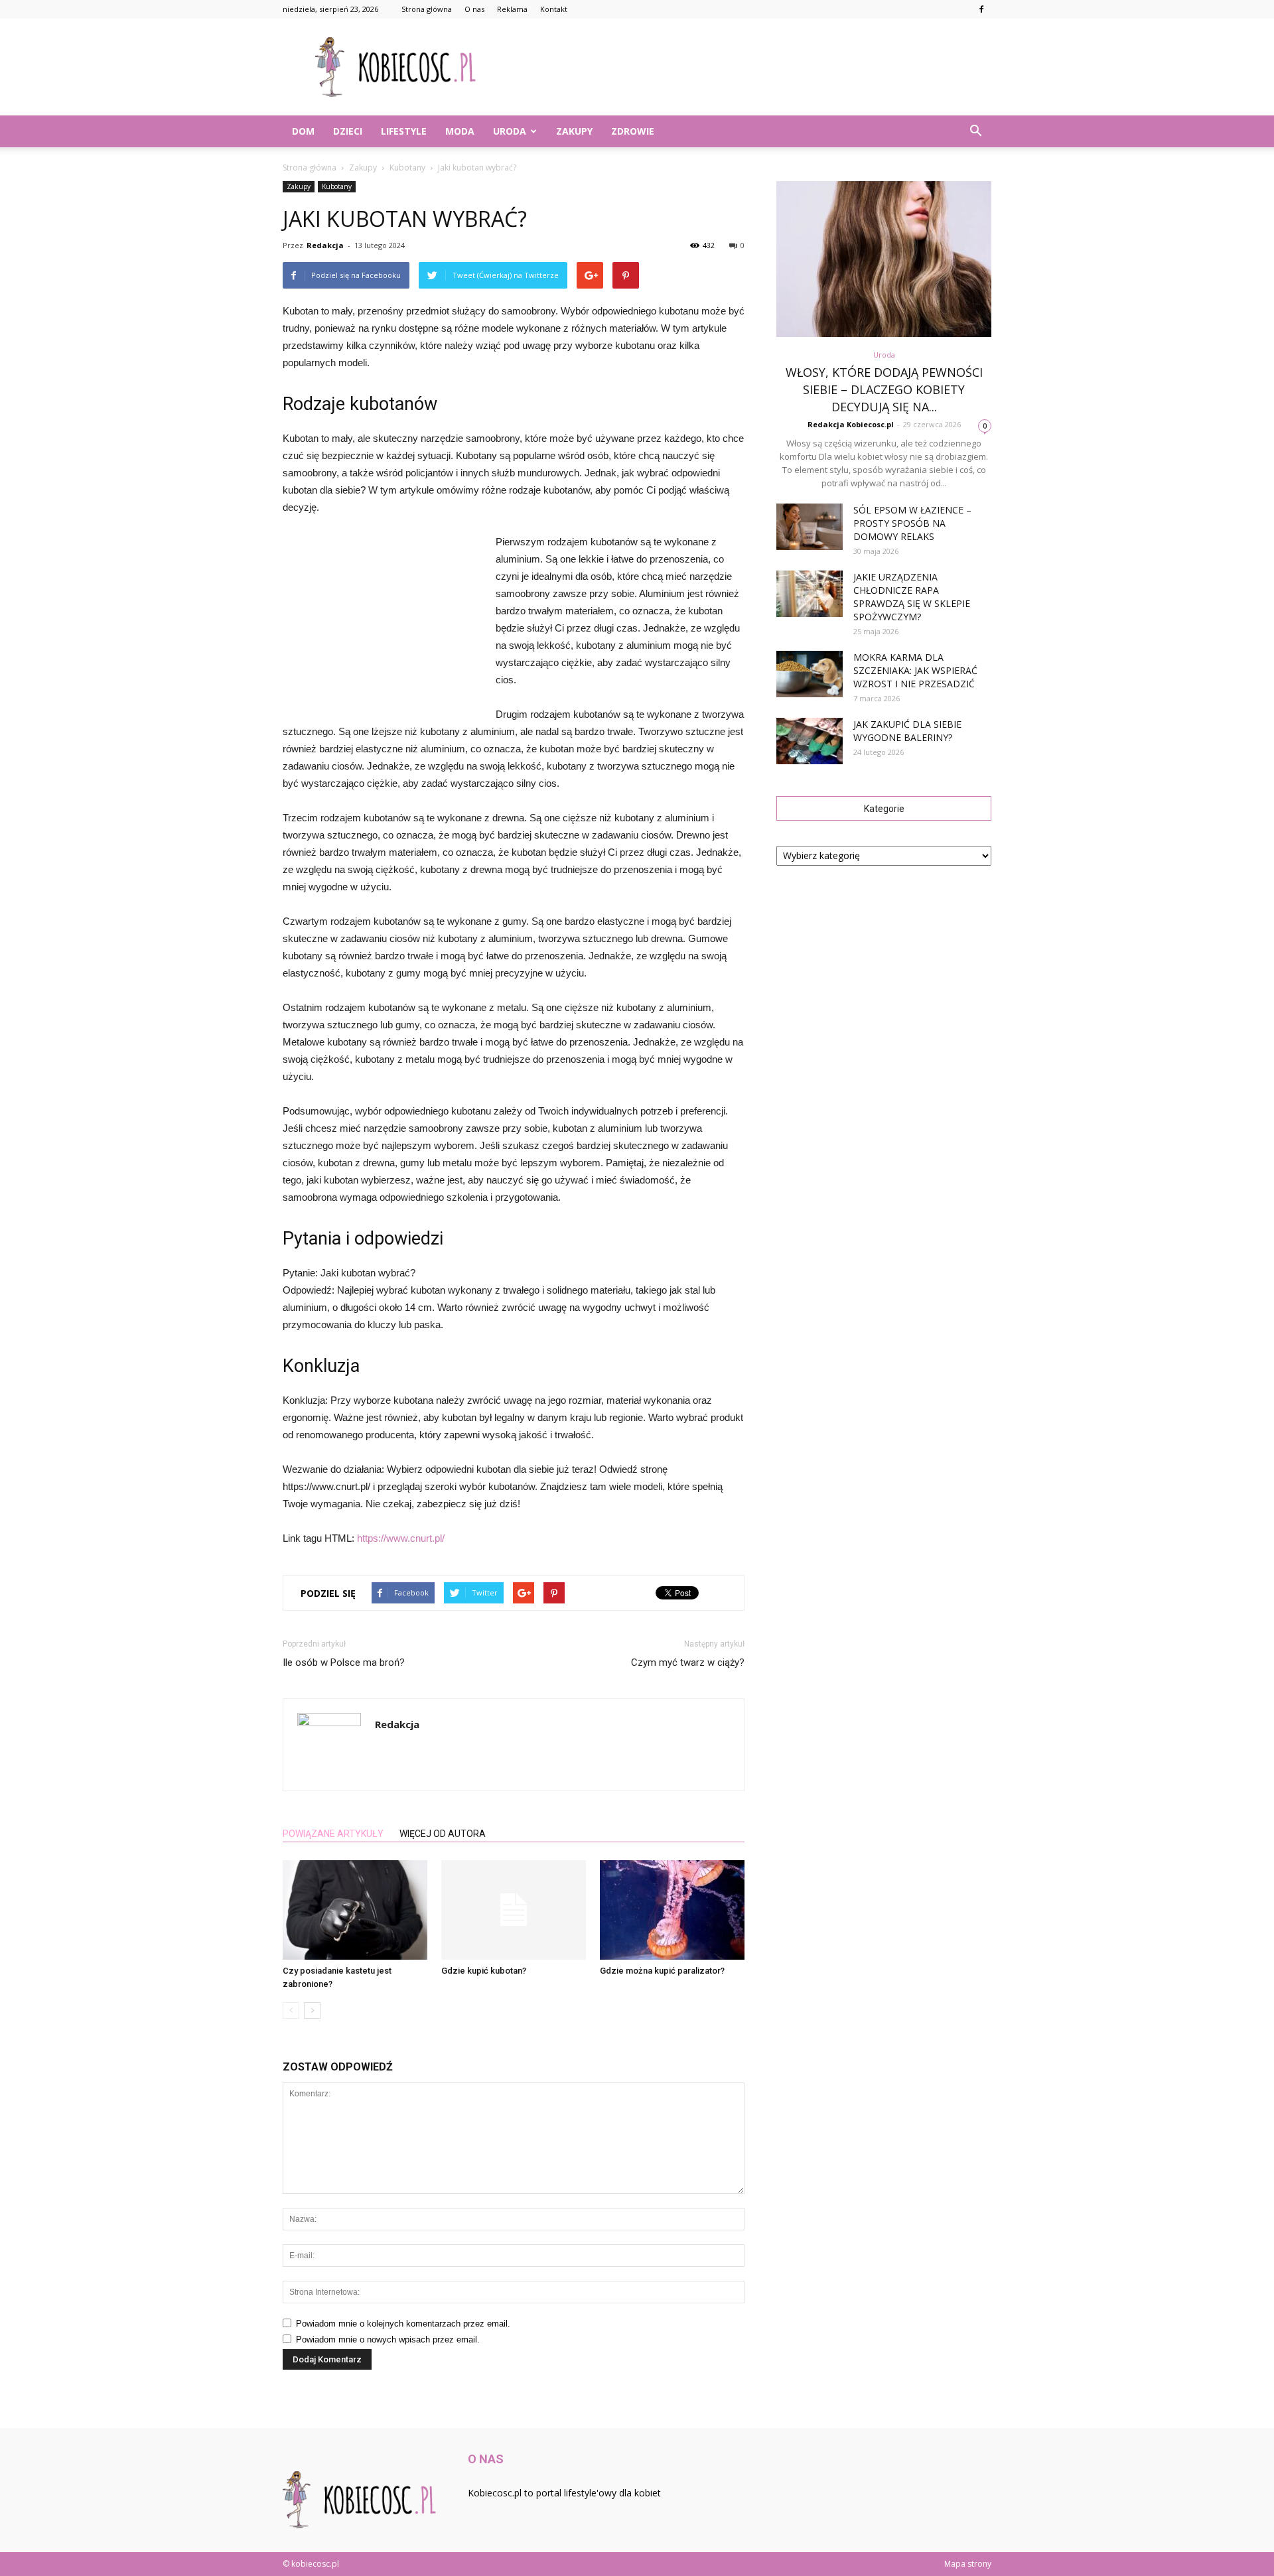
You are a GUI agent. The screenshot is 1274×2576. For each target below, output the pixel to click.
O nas (474, 9)
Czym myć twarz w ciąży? (688, 1662)
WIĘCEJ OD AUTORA (443, 1834)
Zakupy (574, 131)
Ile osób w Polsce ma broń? (344, 1662)
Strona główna (427, 9)
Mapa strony (968, 2564)
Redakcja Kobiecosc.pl (851, 424)
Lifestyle (404, 131)
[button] (975, 131)
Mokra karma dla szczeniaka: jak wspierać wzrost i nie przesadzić (915, 670)
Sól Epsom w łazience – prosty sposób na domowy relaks (912, 523)
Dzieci (348, 131)
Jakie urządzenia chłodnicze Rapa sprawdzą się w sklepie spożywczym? (912, 597)
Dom (303, 131)
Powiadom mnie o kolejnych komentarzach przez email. (403, 2324)
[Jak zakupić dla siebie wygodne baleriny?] (810, 741)
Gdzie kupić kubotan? (484, 1971)
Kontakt (554, 9)
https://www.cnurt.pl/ (401, 1538)
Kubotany (337, 186)
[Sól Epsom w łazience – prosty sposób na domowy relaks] (810, 527)
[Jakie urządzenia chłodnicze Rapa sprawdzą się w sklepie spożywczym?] (810, 594)
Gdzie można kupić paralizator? (662, 1971)
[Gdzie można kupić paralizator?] (672, 1910)
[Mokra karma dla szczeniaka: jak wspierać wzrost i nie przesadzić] (810, 674)
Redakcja (325, 245)
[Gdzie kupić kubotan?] (514, 1910)
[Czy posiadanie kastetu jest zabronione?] (355, 1910)
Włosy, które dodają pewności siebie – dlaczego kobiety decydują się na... (884, 389)
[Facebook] (981, 9)
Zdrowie (633, 131)
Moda (460, 131)
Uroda (510, 131)
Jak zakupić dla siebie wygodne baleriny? (907, 731)
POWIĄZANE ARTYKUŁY (333, 1834)
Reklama (512, 9)
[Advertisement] (750, 67)
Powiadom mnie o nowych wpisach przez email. (388, 2339)
